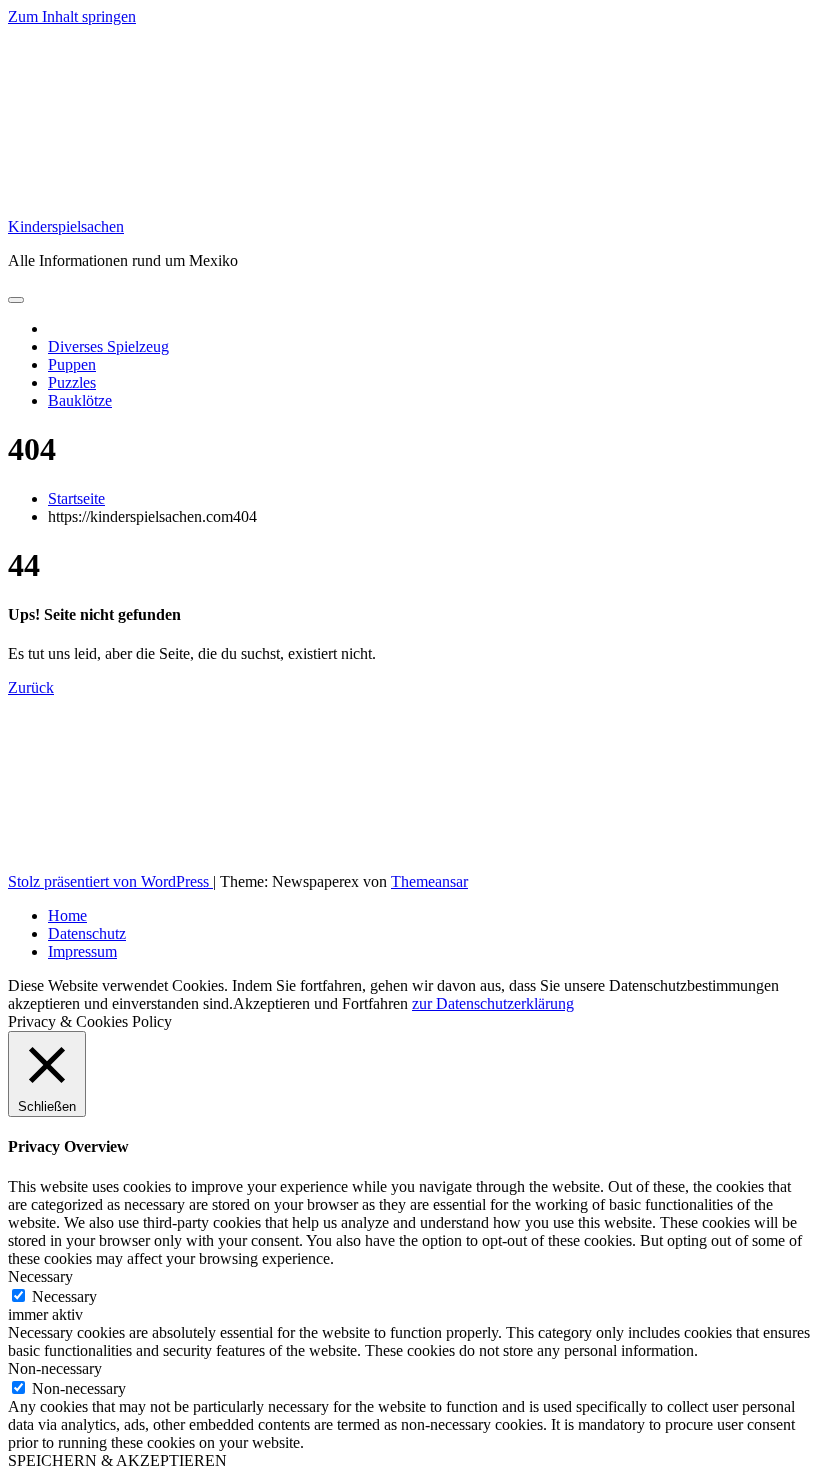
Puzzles (72, 382)
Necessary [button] (40, 1276)
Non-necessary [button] (55, 1368)
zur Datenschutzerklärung (493, 1003)
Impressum (82, 951)
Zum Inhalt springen (72, 16)
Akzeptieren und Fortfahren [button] (320, 1003)
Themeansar (429, 881)
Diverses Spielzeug (108, 346)
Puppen (72, 364)
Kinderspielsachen (66, 226)
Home (67, 915)
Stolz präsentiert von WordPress (110, 881)
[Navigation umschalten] (16, 300)
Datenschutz (87, 933)
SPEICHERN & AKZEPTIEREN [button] (117, 1460)
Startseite (76, 498)
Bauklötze (80, 400)
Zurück (31, 687)
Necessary (64, 1296)
